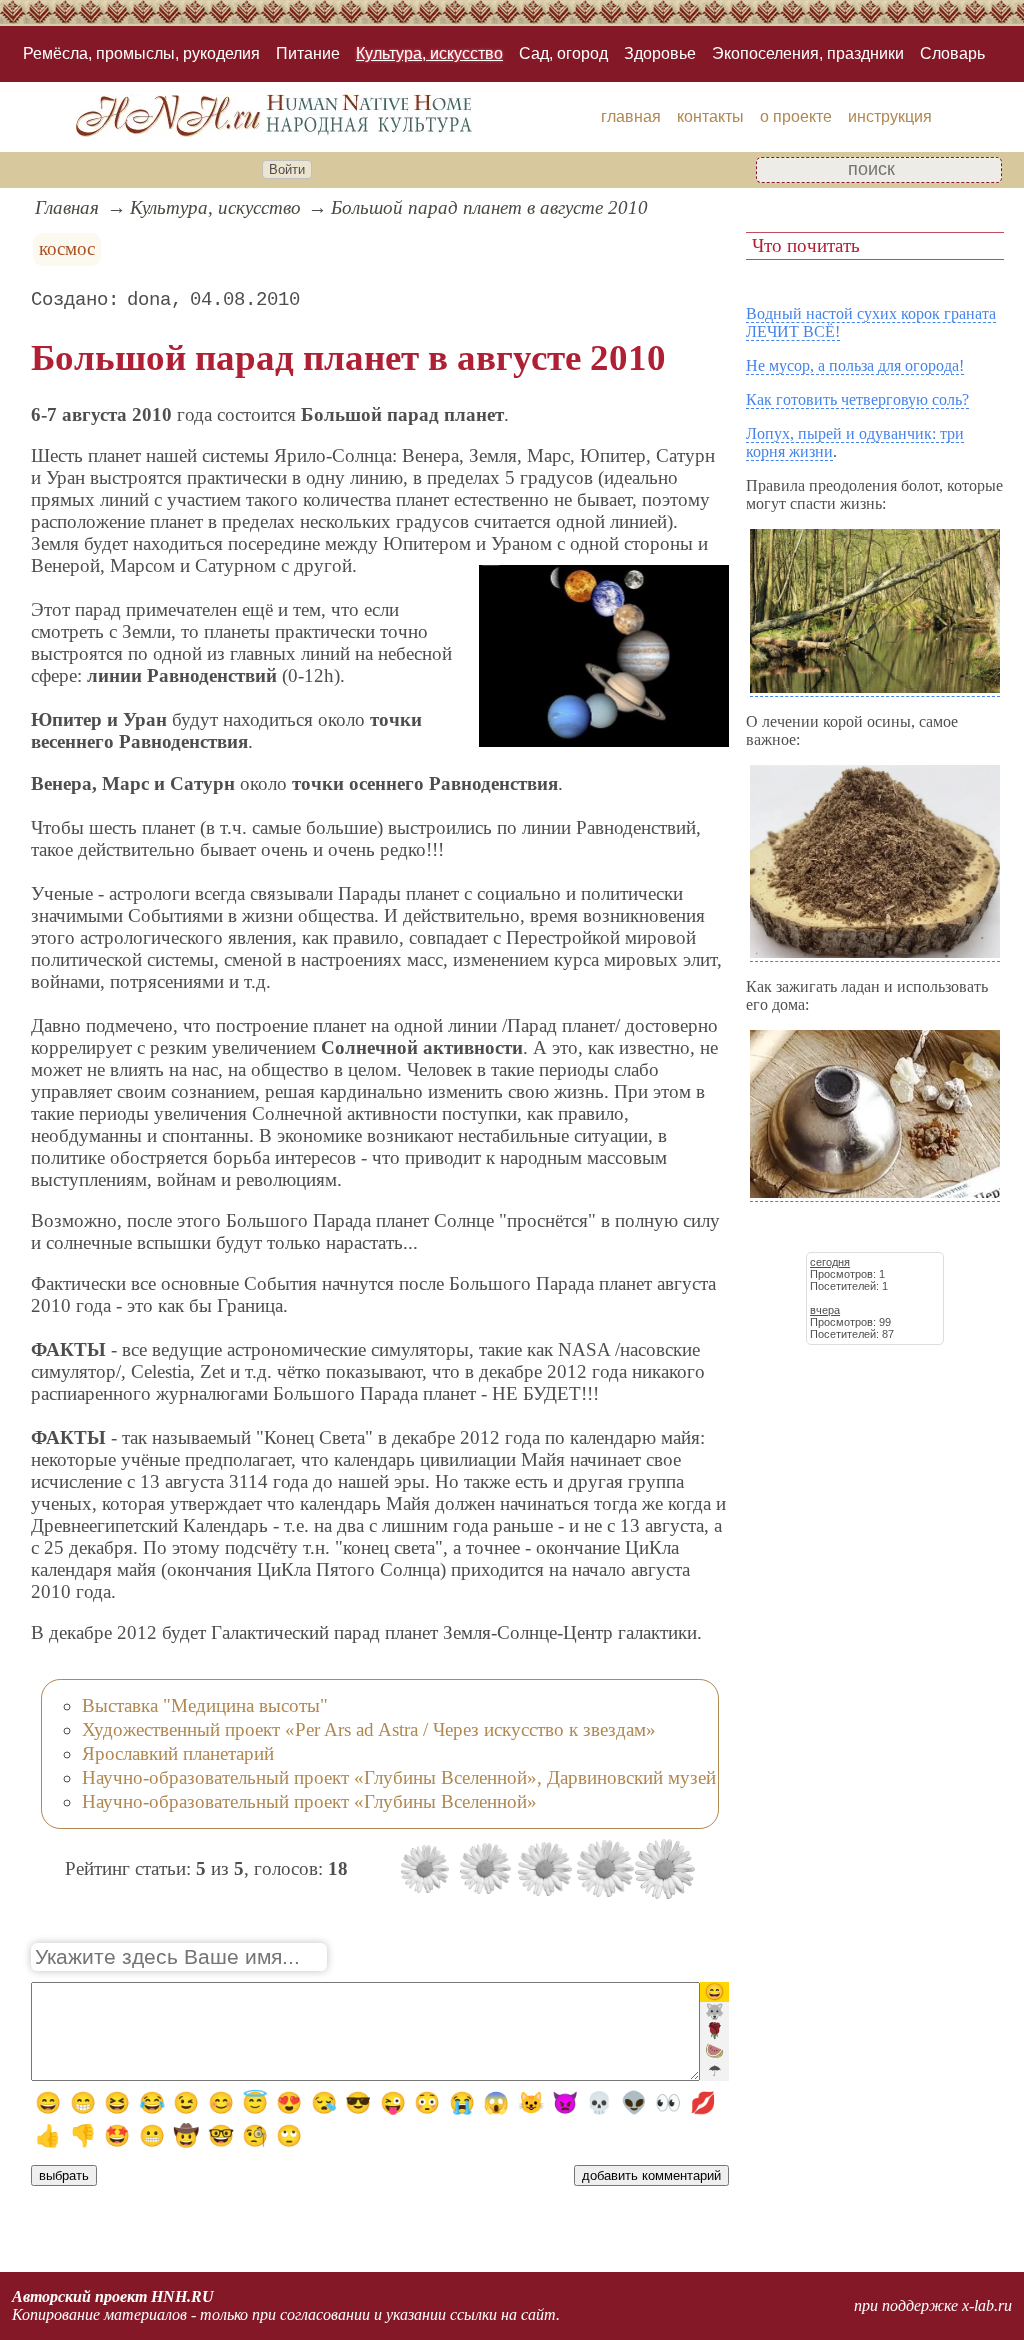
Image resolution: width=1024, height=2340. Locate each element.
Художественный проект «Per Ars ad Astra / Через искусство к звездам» (369, 1729)
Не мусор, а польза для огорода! (855, 365)
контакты (710, 116)
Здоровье (660, 53)
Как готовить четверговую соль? (857, 399)
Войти (287, 169)
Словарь (952, 53)
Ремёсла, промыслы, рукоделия (141, 53)
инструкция (890, 116)
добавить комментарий (651, 2175)
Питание (308, 53)
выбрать (64, 2175)
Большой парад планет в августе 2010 (489, 207)
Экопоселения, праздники (808, 53)
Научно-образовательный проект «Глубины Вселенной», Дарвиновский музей (399, 1777)
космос (67, 248)
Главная (67, 207)
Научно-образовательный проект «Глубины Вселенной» (309, 1801)
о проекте (796, 116)
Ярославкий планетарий (178, 1753)
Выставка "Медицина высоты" (205, 1705)
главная (631, 116)
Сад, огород (563, 53)
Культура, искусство (429, 53)
